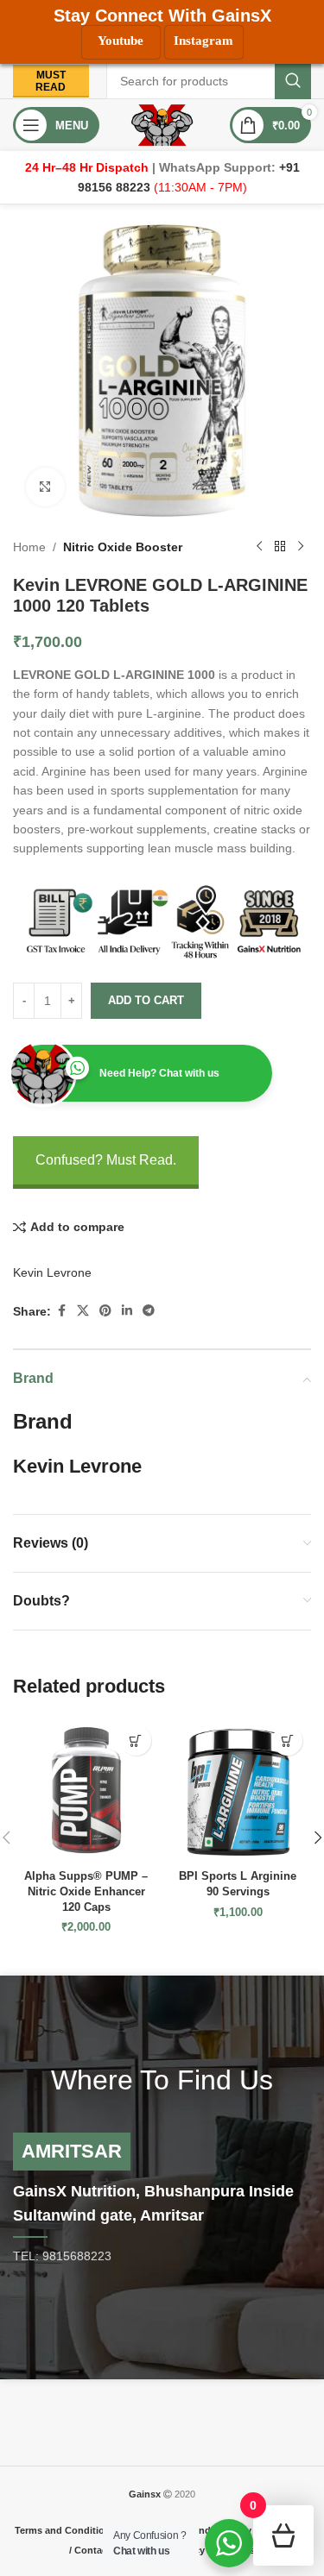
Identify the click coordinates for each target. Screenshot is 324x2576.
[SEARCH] (293, 81)
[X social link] (83, 1311)
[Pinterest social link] (105, 1311)
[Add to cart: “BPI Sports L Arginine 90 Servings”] (287, 1740)
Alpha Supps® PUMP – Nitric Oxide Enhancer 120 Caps (86, 1891)
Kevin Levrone (52, 1272)
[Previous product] (259, 547)
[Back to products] (280, 547)
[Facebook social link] (61, 1311)
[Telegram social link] (149, 1311)
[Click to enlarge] (45, 487)
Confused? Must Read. (106, 1160)
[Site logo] (162, 124)
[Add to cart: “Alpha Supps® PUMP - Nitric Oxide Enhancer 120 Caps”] (136, 1740)
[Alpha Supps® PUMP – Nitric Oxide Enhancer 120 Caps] (86, 1790)
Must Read (51, 81)
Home (29, 547)
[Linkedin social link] (127, 1311)
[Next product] (301, 547)
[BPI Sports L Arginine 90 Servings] (238, 1790)
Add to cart (146, 1000)
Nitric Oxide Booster (123, 547)
